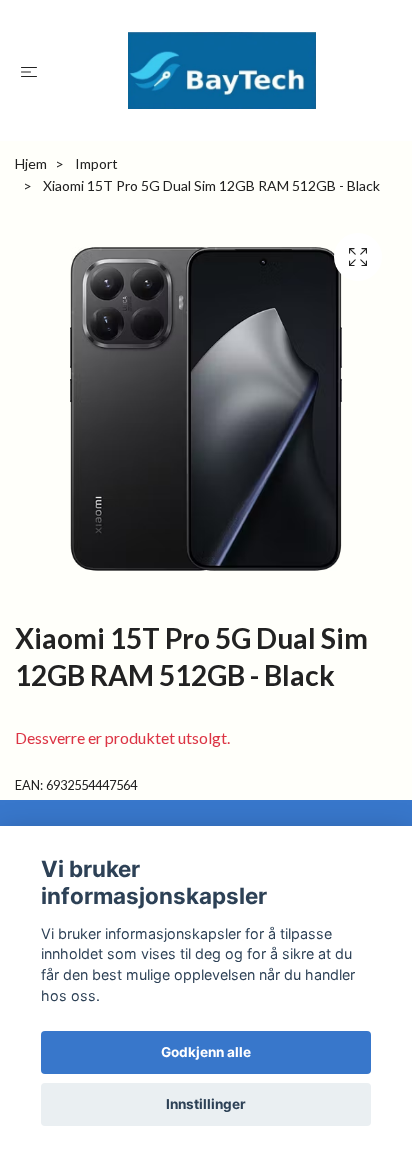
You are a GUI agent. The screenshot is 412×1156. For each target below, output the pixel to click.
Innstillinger (206, 1104)
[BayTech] (222, 70)
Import (96, 163)
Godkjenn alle (206, 1052)
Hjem (31, 163)
